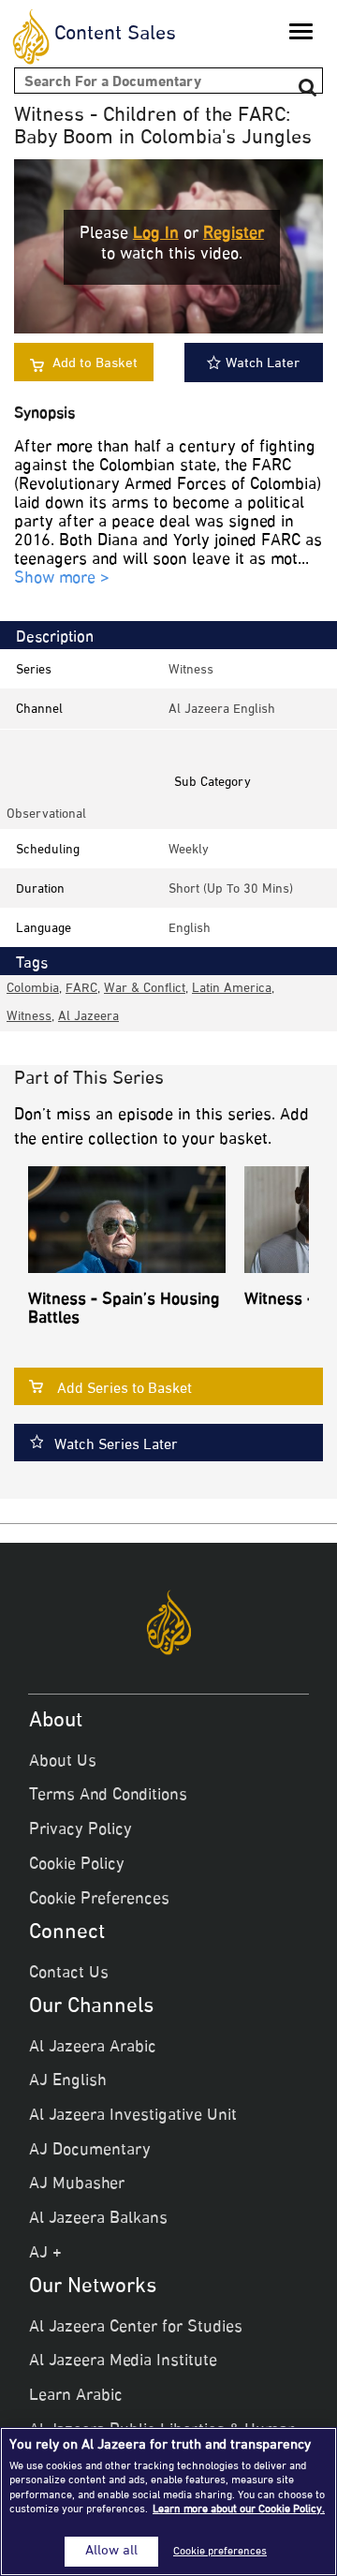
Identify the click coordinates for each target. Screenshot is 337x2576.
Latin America (232, 989)
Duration (40, 889)
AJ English (68, 2081)
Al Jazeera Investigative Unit (133, 2116)
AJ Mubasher (77, 2184)
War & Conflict (145, 989)
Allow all (111, 2552)
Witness (191, 670)
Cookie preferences (220, 2552)
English (190, 929)
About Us (63, 1762)
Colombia (33, 989)
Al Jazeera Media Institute (123, 2361)
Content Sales (115, 35)
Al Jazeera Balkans (98, 2219)
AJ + (45, 2254)
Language (44, 929)
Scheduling (48, 850)
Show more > (62, 579)
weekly (189, 850)
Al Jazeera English (222, 710)
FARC (81, 989)
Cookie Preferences (99, 1900)
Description (55, 638)
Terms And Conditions (108, 1796)
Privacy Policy (81, 1830)
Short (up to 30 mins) (231, 889)
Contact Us (69, 1974)
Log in (156, 234)
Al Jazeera (88, 1017)
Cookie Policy (77, 1865)
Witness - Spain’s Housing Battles (124, 1310)
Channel (39, 710)
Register (234, 234)
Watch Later (263, 364)
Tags (32, 964)
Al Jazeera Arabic (93, 2048)
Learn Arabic (76, 2396)
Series (34, 670)
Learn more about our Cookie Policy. (239, 2509)
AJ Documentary (90, 2151)
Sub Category (212, 783)
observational (46, 814)
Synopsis (44, 415)
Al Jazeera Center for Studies (136, 2328)
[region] (168, 2502)
